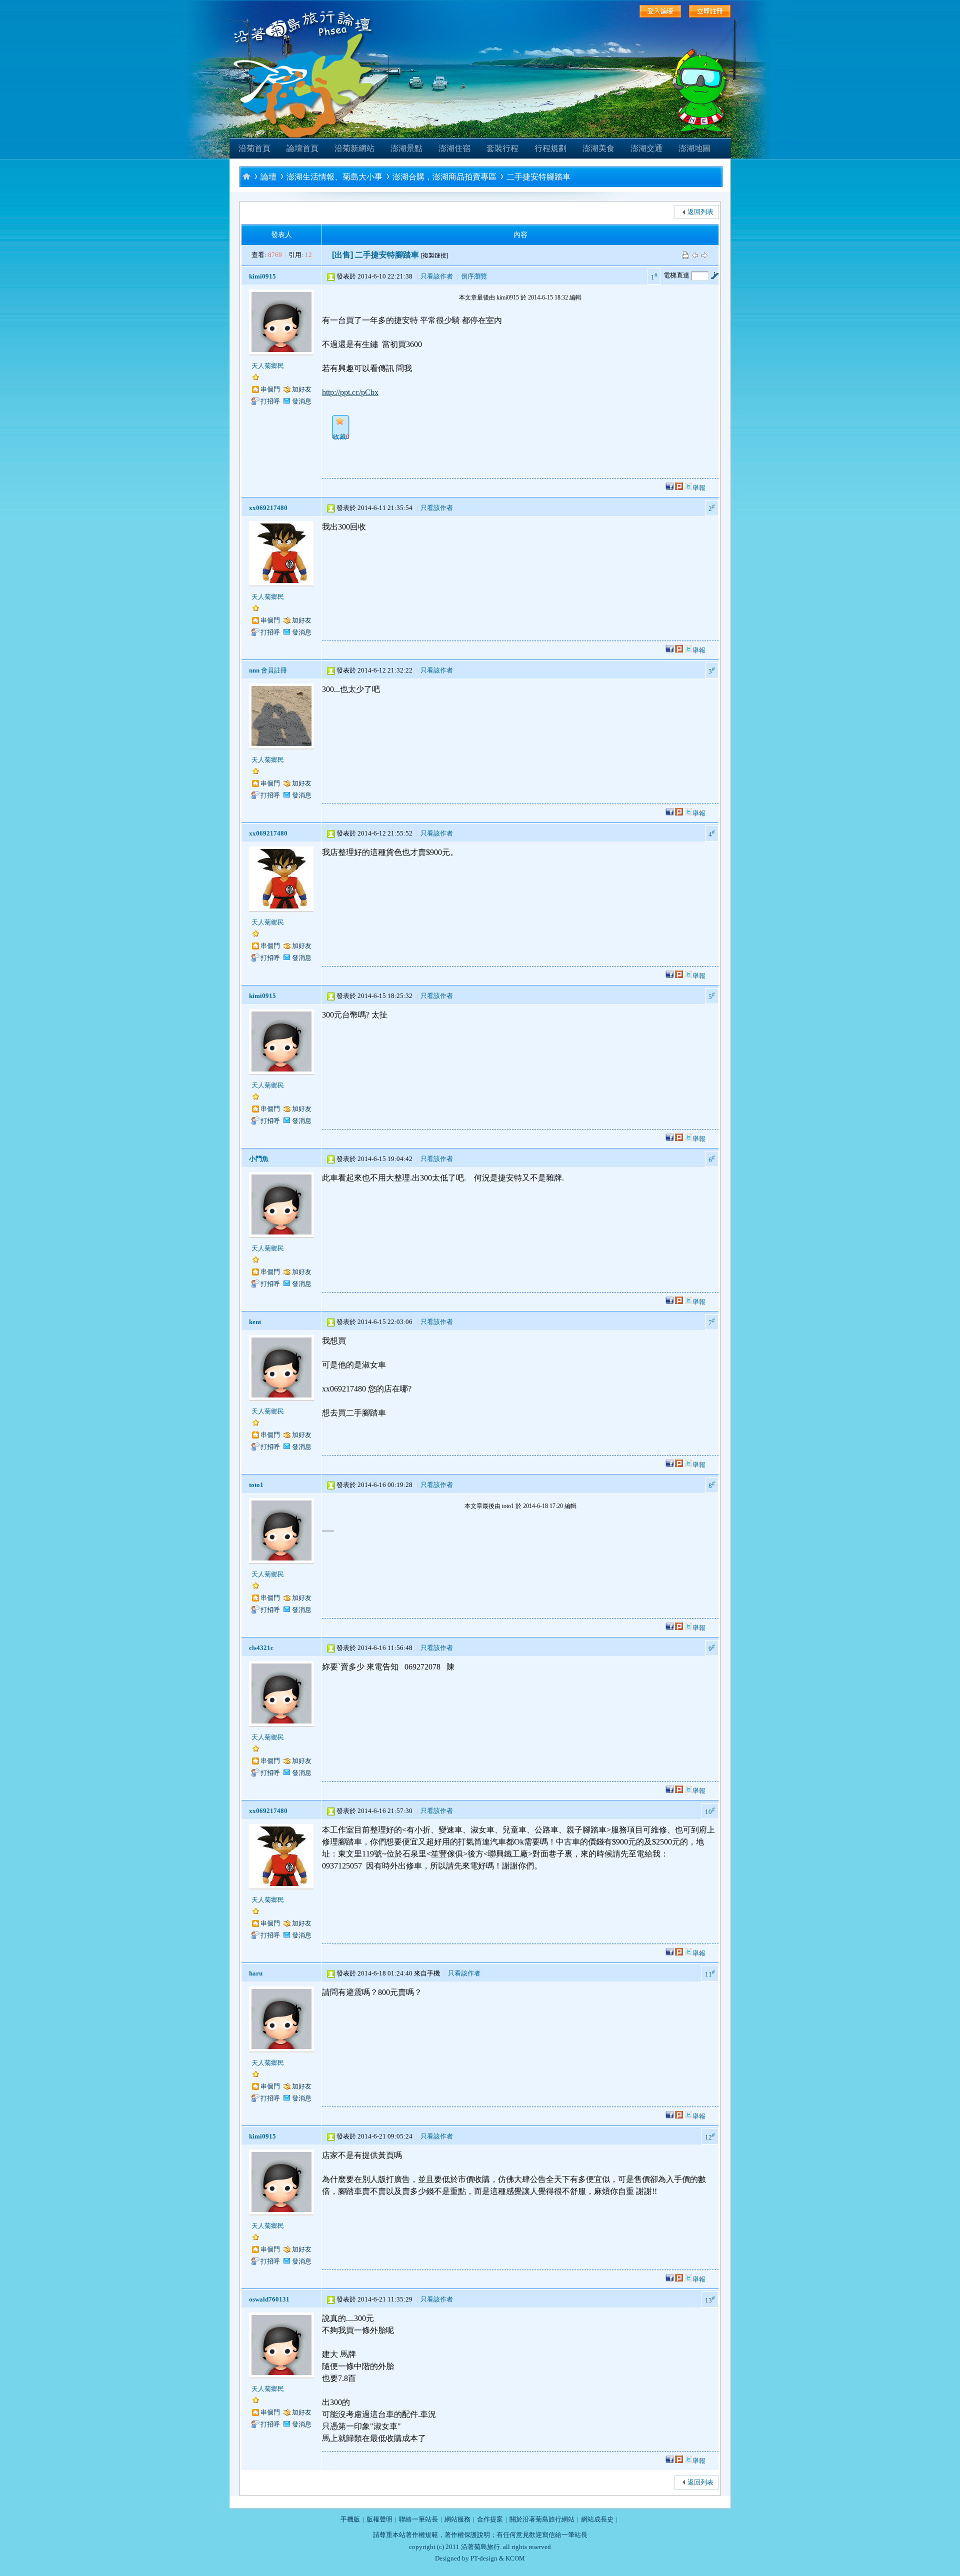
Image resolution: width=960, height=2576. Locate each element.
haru (256, 1973)
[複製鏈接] (434, 255)
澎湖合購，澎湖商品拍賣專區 (444, 177)
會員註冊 (274, 670)
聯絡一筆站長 (418, 2519)
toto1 (256, 1485)
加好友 (302, 389)
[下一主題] (704, 255)
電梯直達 (676, 275)
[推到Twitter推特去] (688, 488)
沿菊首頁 (254, 148)
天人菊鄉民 (268, 366)
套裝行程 (502, 148)
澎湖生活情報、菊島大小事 (334, 177)
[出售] (342, 255)
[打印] (685, 255)
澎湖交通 (646, 148)
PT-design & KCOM (498, 2558)
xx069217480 (268, 508)
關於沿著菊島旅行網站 (542, 2519)
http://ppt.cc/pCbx (350, 392)
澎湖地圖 (694, 148)
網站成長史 (597, 2519)
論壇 (268, 177)
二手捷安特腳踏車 (538, 177)
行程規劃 (550, 148)
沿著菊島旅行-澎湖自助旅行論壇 (246, 176)
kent (255, 1322)
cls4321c (261, 1648)
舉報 (699, 488)
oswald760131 (269, 2299)
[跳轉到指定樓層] (714, 275)
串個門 (270, 389)
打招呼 (270, 401)
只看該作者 (437, 276)
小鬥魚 (259, 1159)
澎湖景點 (406, 148)
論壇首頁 (302, 148)
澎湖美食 (598, 148)
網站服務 (457, 2519)
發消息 (302, 401)
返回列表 (700, 212)
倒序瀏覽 (474, 276)
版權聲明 (379, 2519)
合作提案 (490, 2519)
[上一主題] (695, 255)
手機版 (350, 2519)
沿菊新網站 (354, 148)
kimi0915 (262, 276)
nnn (254, 670)
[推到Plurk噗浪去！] (679, 488)
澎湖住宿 (454, 148)
